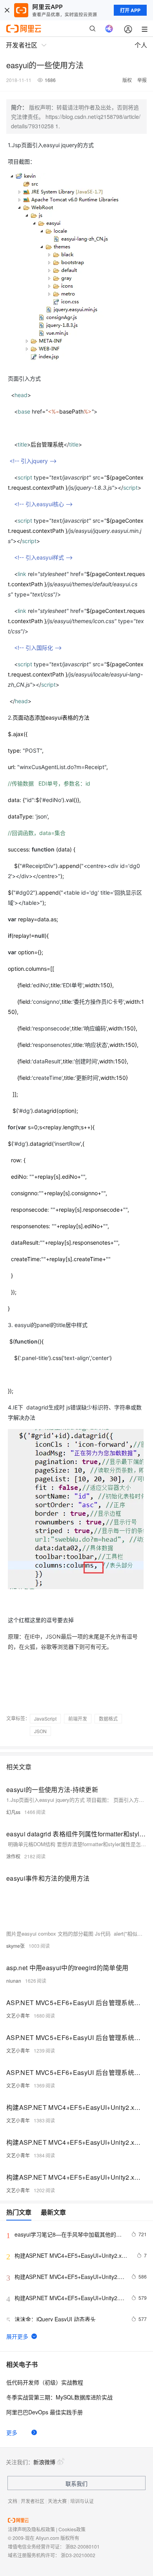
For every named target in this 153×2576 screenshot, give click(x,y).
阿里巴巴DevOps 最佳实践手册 (45, 2412)
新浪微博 (44, 2462)
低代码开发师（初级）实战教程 (45, 2382)
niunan (14, 1981)
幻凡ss (13, 1812)
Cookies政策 (72, 2529)
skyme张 (15, 1946)
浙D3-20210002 (78, 2555)
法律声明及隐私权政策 (31, 2529)
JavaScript (45, 1718)
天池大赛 (57, 2501)
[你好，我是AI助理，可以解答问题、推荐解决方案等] (109, 29)
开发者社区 (33, 2501)
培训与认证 (82, 2501)
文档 (13, 2501)
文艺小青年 (18, 2015)
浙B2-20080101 (83, 2546)
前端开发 (78, 1718)
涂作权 (13, 1856)
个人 (141, 45)
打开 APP (130, 10)
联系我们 (76, 2483)
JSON (40, 1731)
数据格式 (108, 1718)
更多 (12, 2432)
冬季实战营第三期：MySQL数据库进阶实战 (59, 2397)
